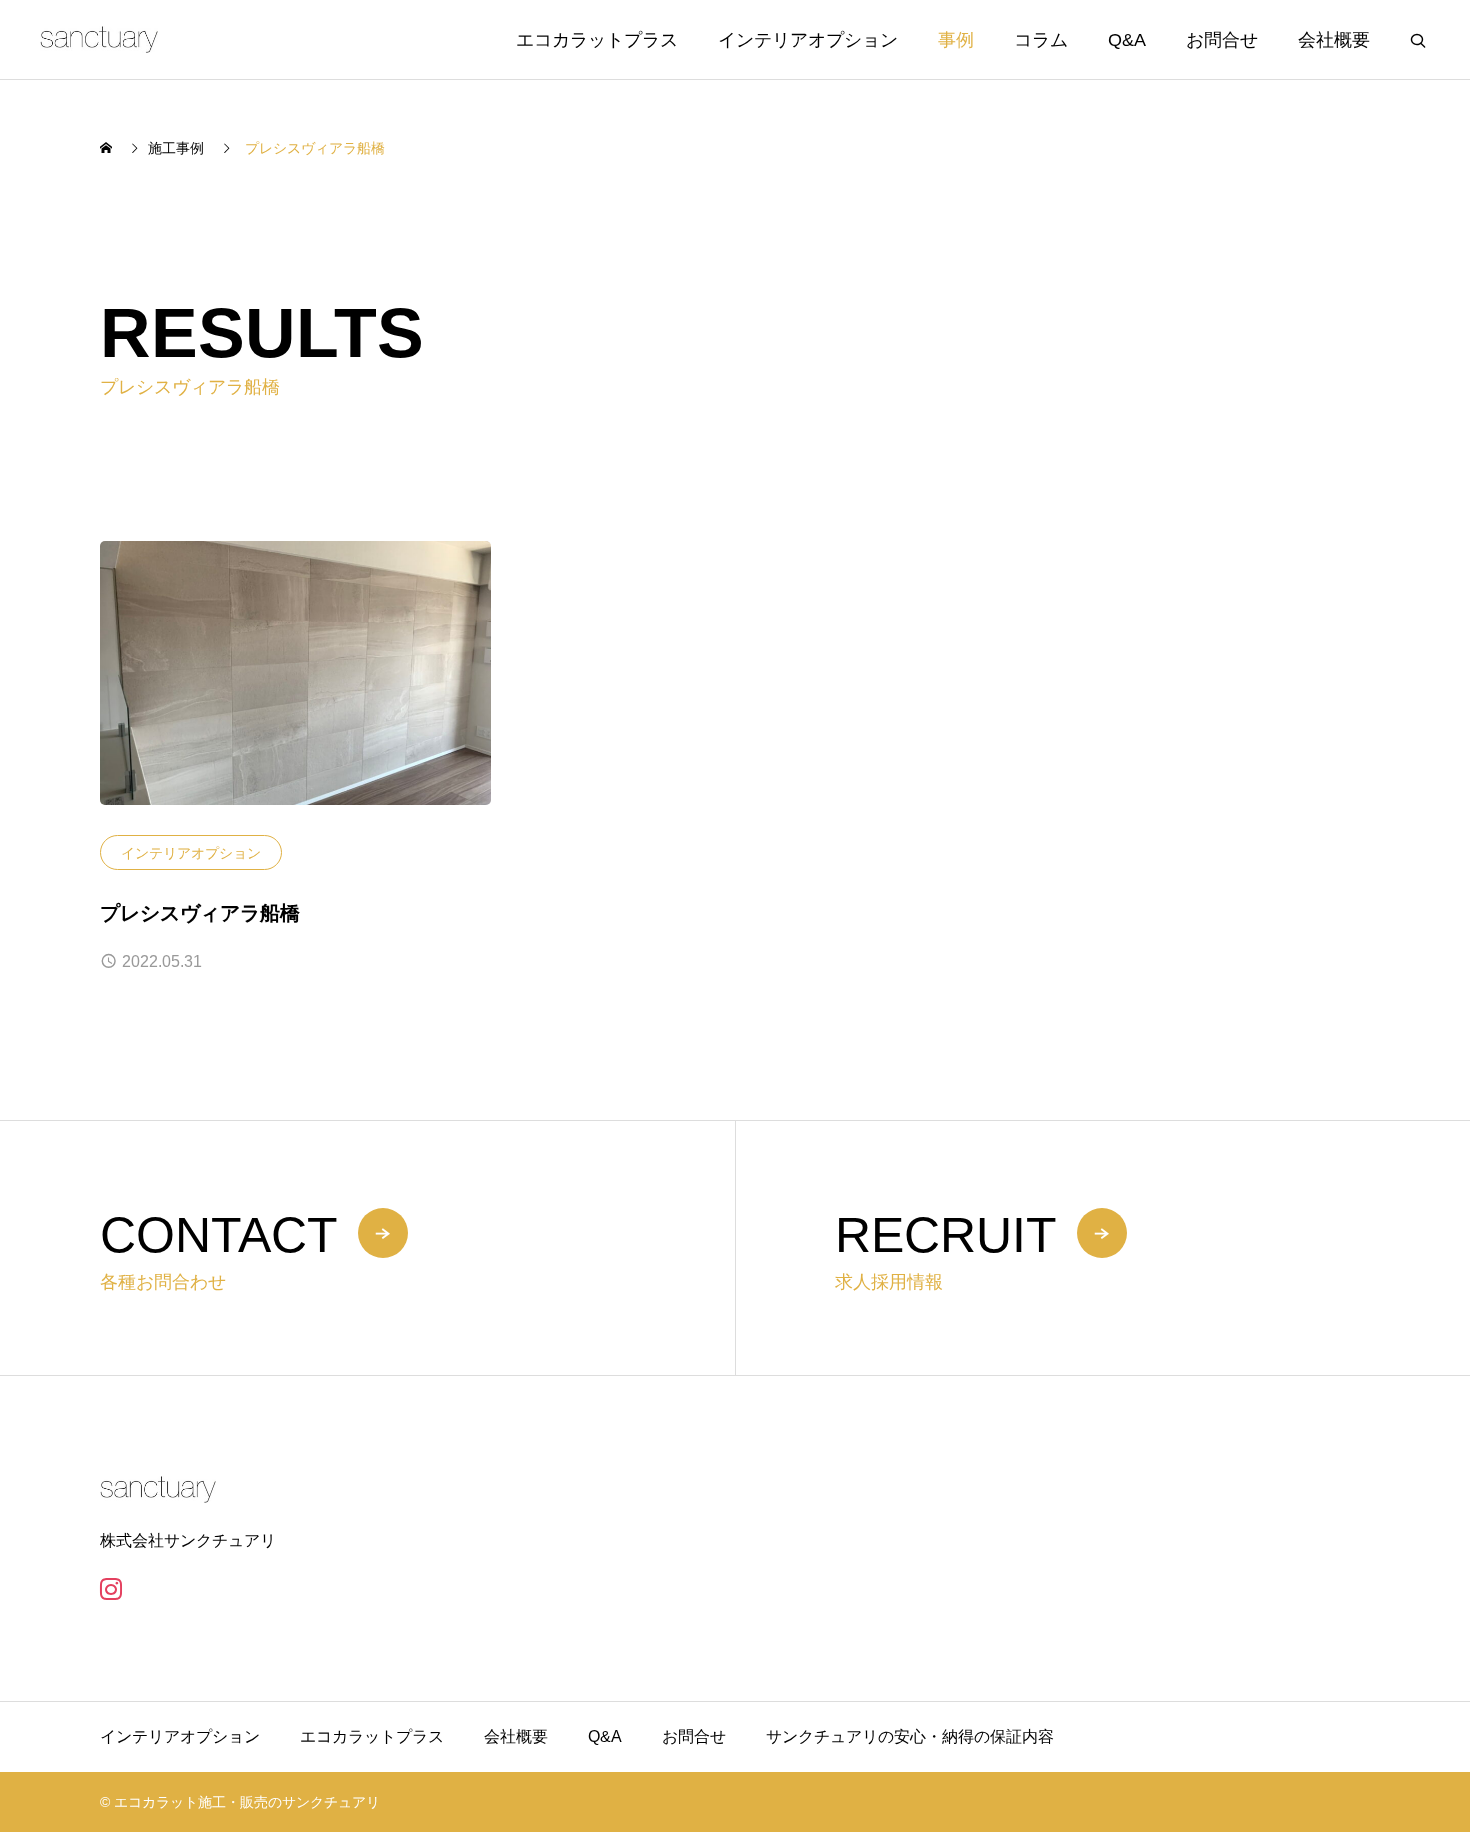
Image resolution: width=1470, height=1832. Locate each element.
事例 (956, 40)
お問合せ (1222, 40)
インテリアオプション (808, 40)
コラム (1041, 40)
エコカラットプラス (597, 40)
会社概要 (1334, 40)
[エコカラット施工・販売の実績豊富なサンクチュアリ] (99, 39)
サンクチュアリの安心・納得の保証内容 (910, 1736)
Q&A (1127, 40)
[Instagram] (110, 1588)
